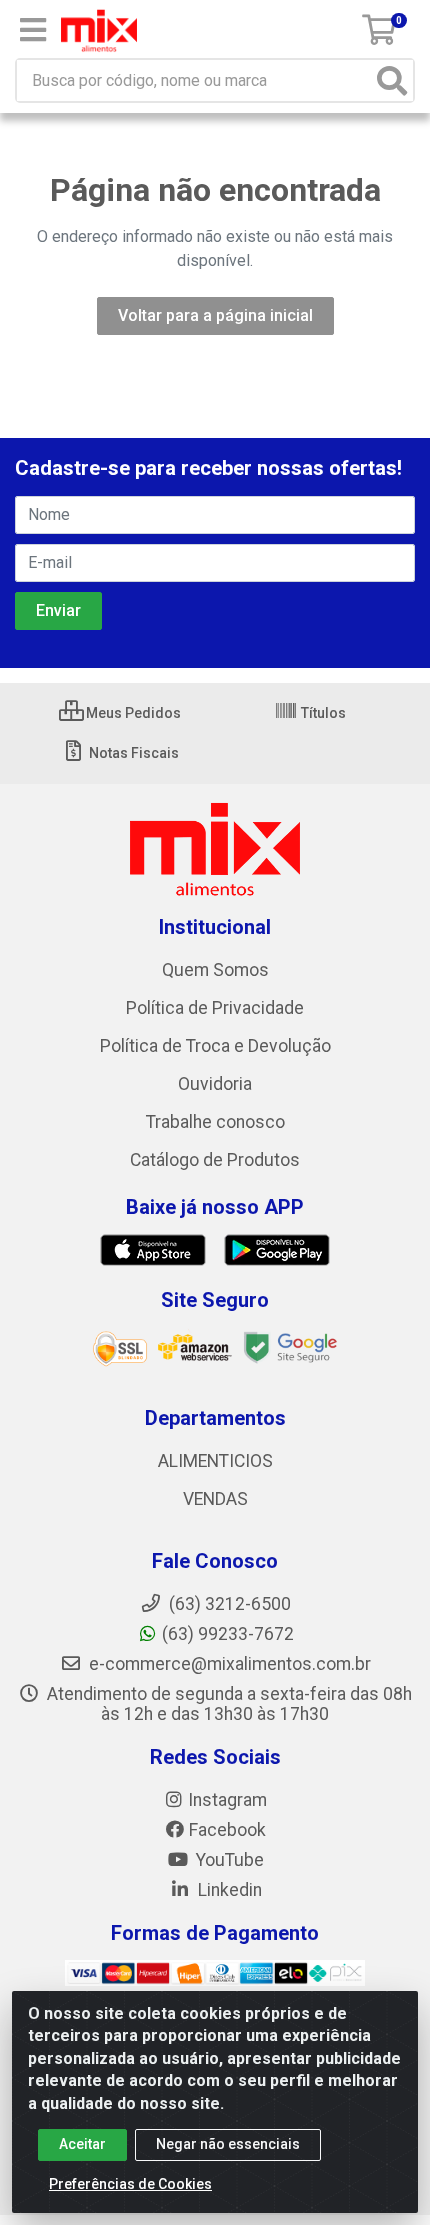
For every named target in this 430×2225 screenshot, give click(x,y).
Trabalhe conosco (215, 1122)
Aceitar (82, 2144)
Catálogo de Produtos (215, 1160)
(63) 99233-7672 (228, 1634)
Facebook (227, 1830)
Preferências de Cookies (130, 2184)
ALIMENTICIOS (215, 1461)
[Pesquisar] (392, 80)
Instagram (227, 1800)
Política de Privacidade (215, 1008)
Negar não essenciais (228, 2144)
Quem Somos (215, 970)
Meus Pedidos (132, 713)
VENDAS (215, 1499)
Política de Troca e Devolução (215, 1046)
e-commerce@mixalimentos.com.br (228, 1664)
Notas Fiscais (132, 753)
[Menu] (33, 30)
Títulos (322, 713)
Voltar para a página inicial (215, 315)
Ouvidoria (215, 1084)
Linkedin (228, 1890)
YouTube (228, 1860)
